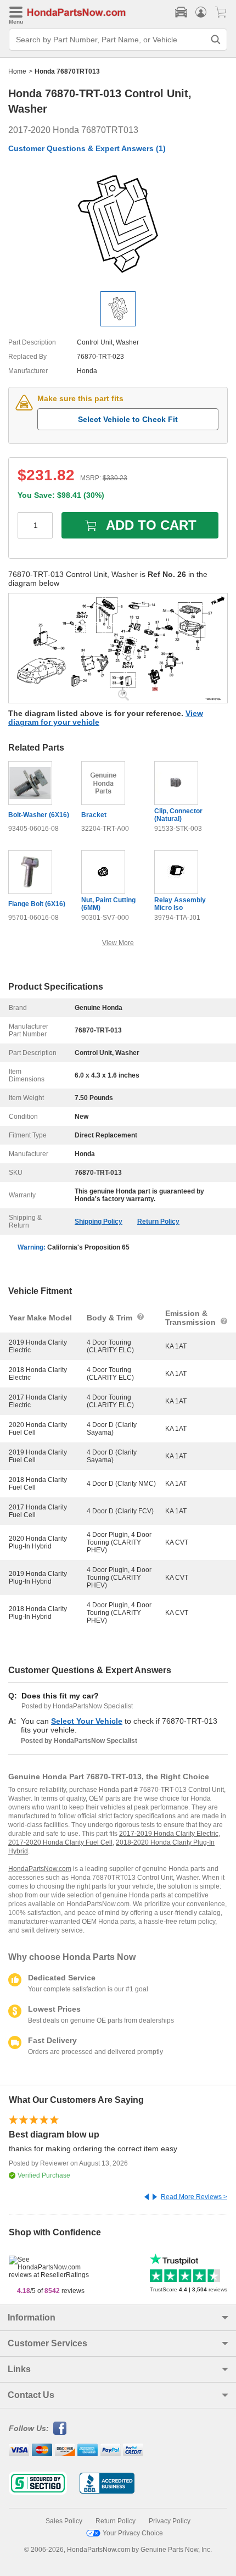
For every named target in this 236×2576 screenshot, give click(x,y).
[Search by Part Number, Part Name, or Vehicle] (216, 40)
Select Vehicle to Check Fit (128, 419)
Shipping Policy (99, 1222)
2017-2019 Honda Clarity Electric (169, 1834)
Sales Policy (64, 2521)
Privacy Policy (170, 2521)
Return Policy (158, 1222)
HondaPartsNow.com (40, 1869)
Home (17, 71)
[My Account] (201, 12)
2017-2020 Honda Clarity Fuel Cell (60, 1842)
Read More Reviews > (194, 2197)
